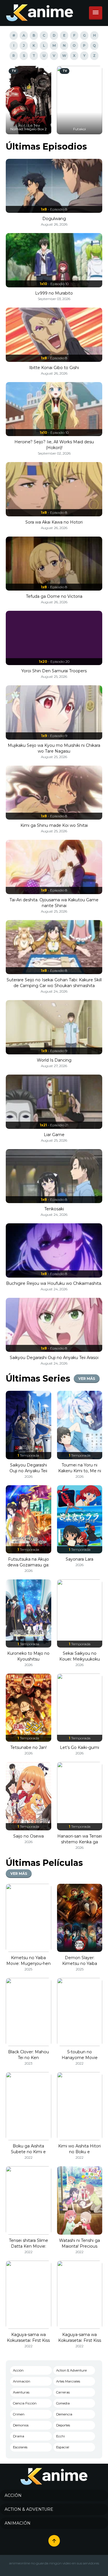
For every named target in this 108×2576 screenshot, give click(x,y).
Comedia (63, 2403)
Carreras (63, 2392)
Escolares (20, 2447)
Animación (22, 2381)
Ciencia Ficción (25, 2403)
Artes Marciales (68, 2381)
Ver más (87, 1379)
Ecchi (60, 2436)
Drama (19, 2436)
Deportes (63, 2425)
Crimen (19, 2414)
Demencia (64, 2414)
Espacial (63, 2447)
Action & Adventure (71, 2370)
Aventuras (21, 2392)
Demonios (21, 2425)
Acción (18, 2370)
